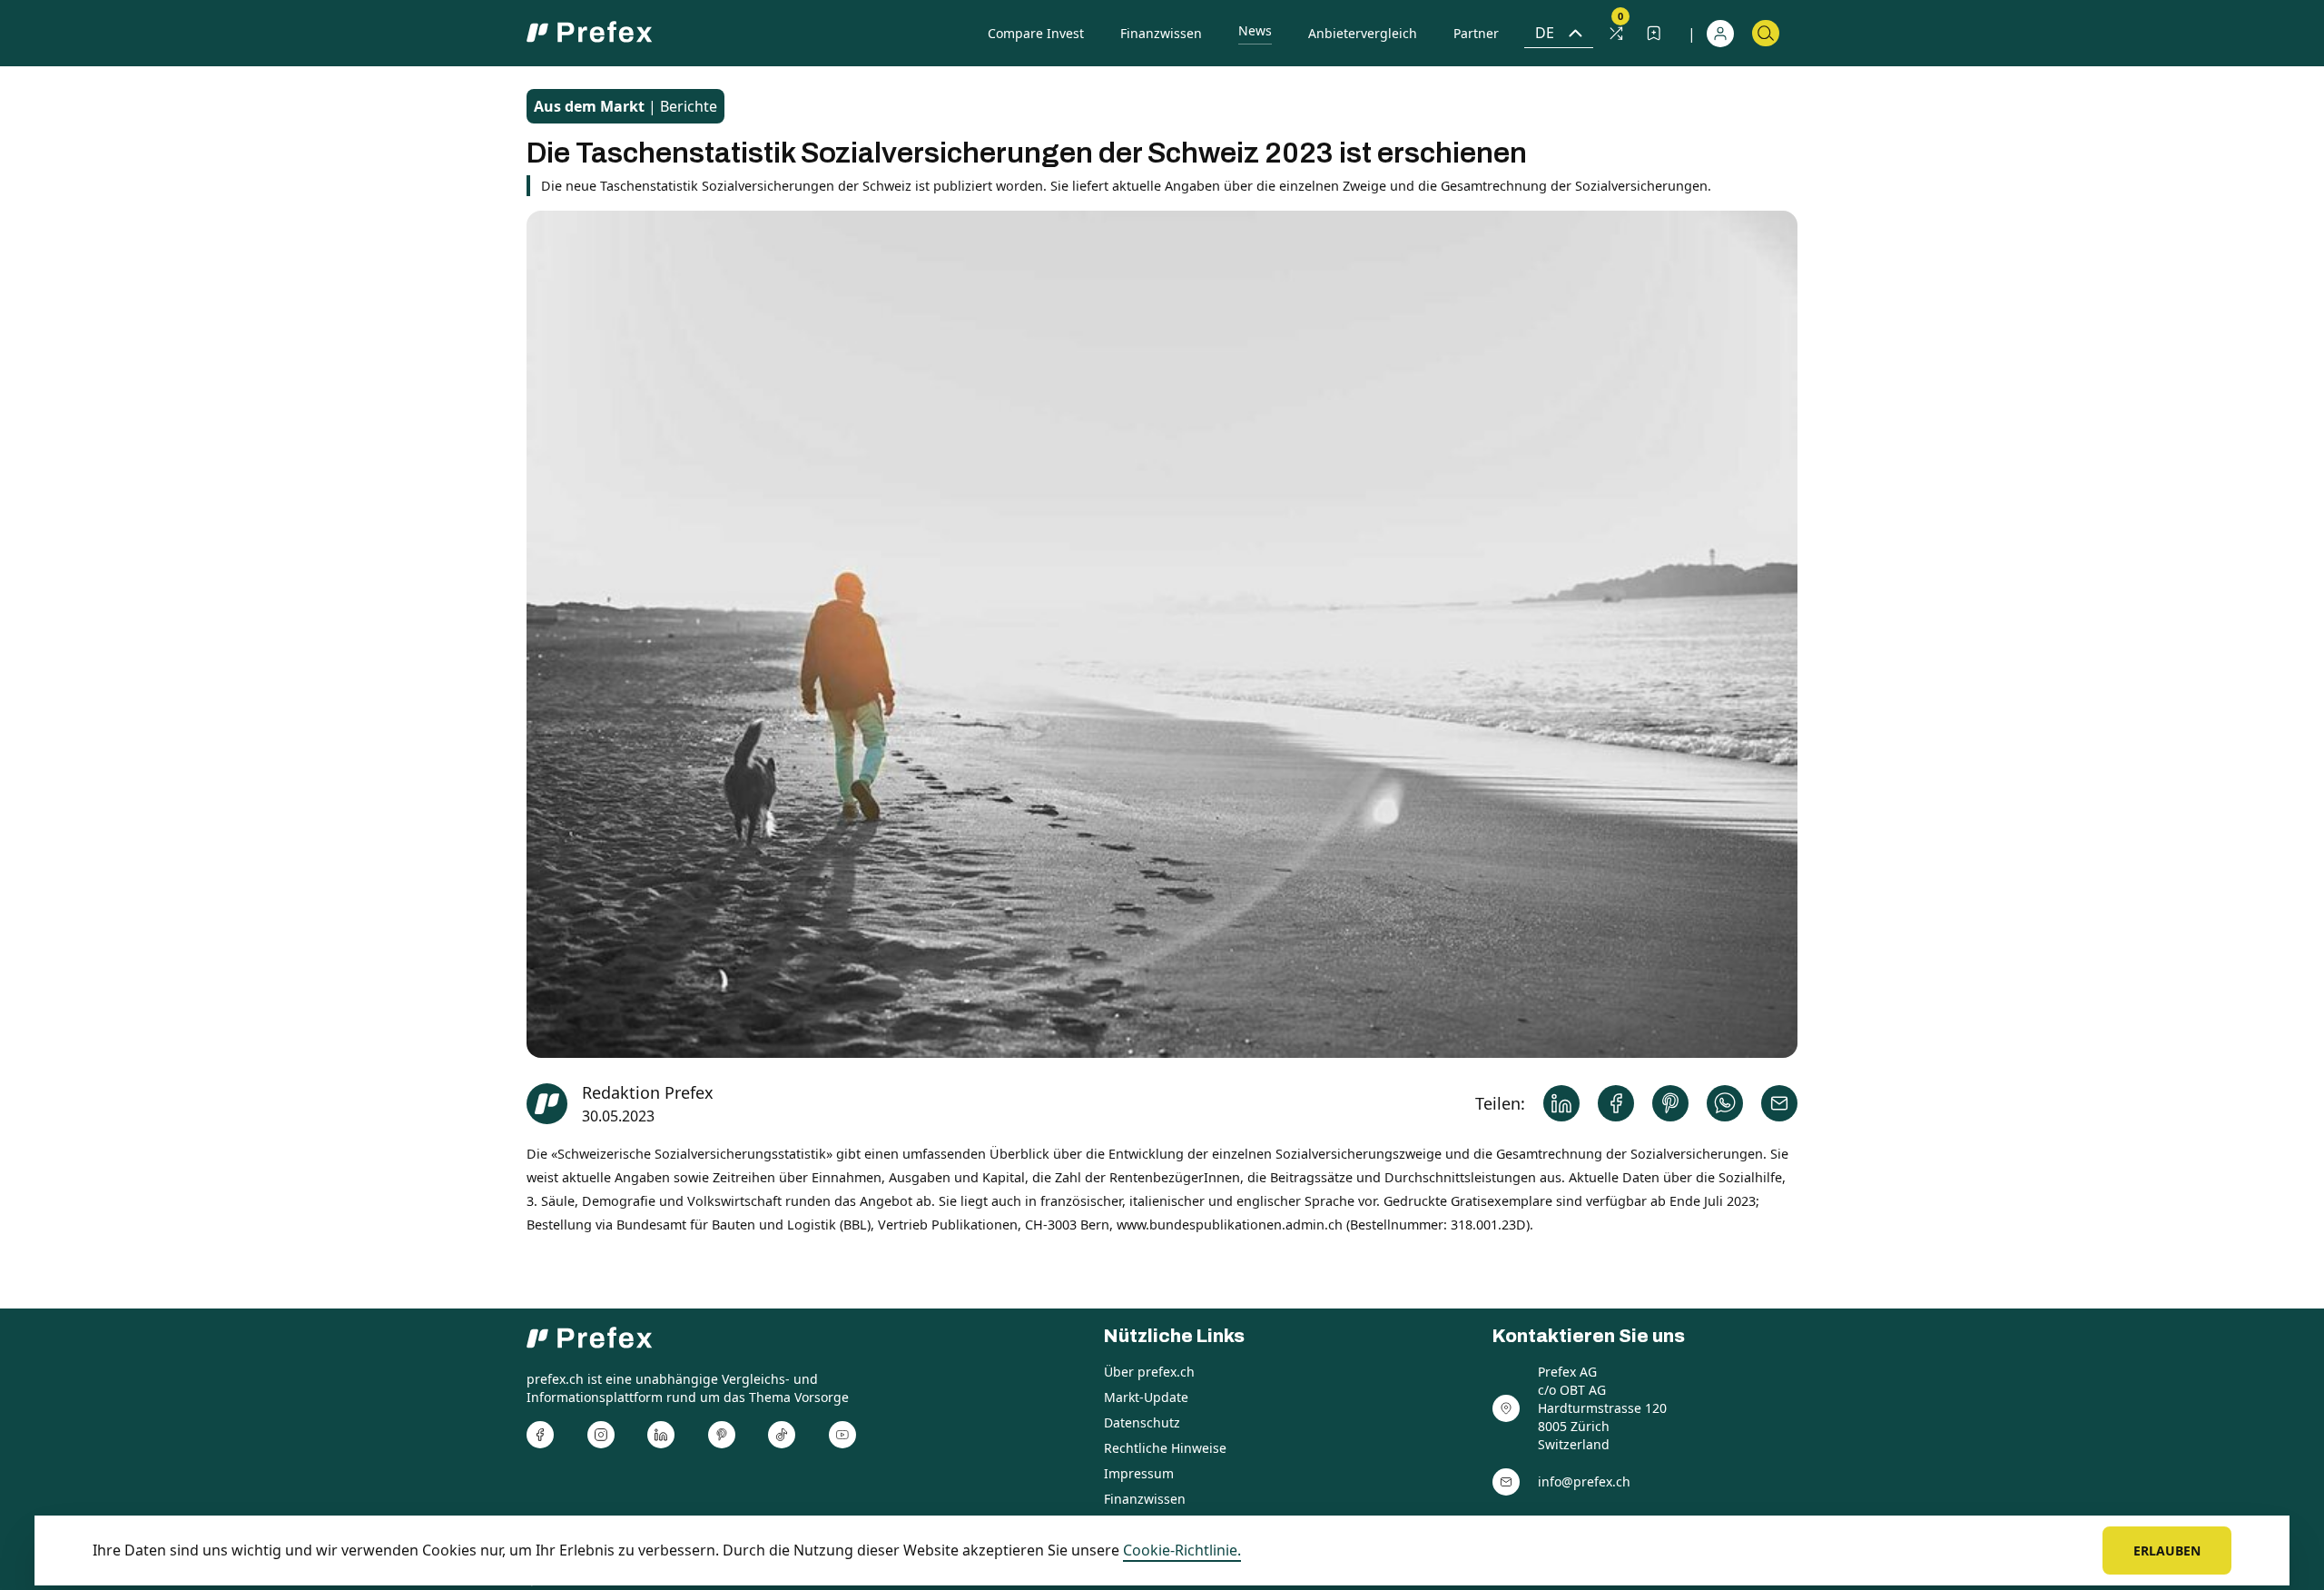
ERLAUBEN (2167, 1550)
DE (1545, 33)
